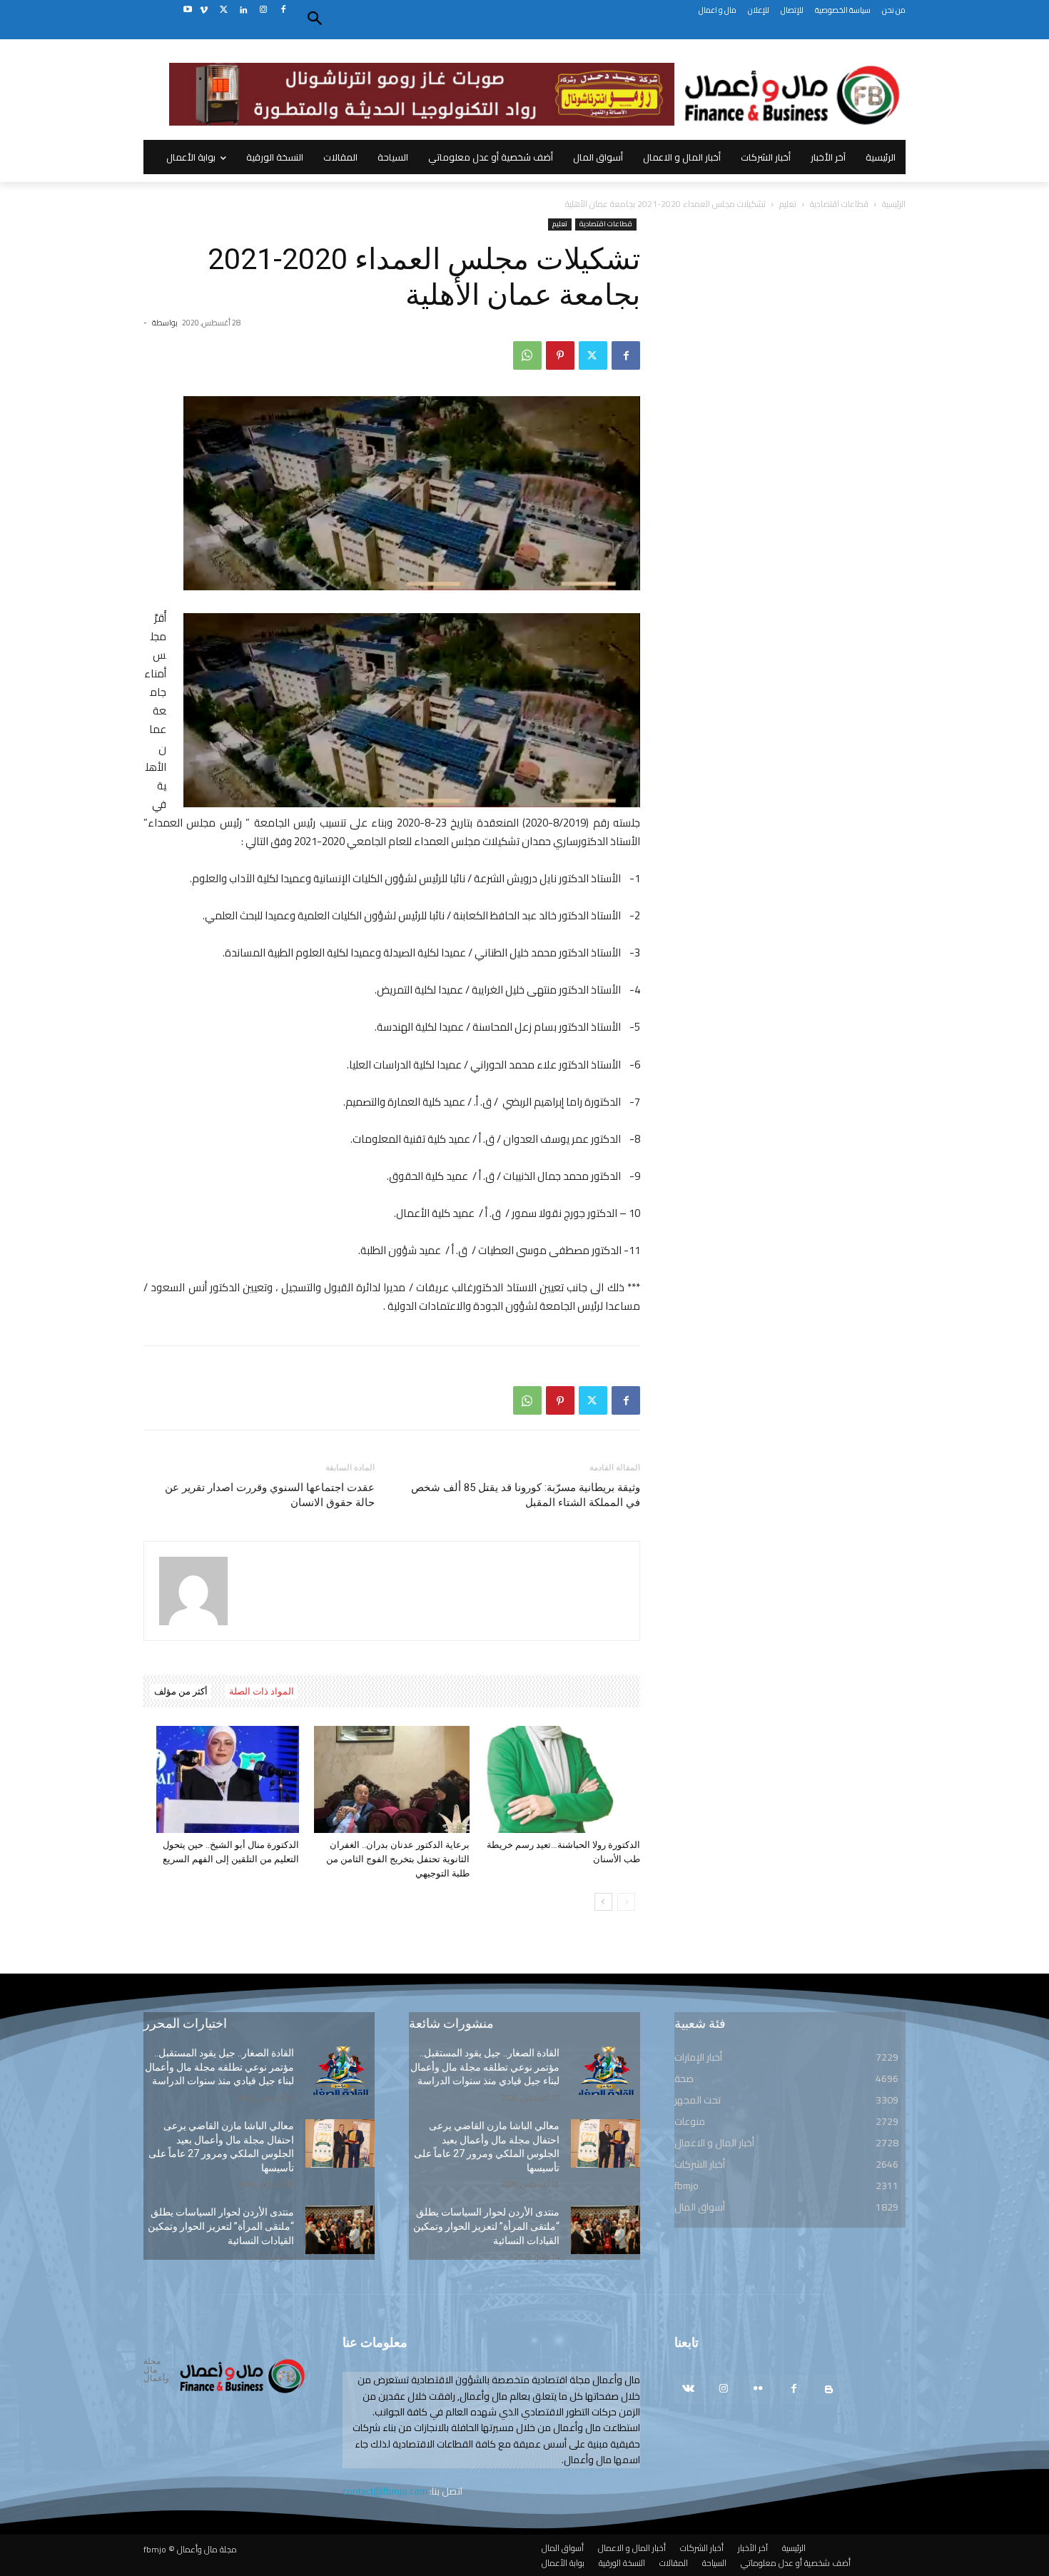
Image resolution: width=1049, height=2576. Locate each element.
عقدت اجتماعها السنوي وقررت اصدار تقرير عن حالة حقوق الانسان (270, 1495)
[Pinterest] (560, 355)
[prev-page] (626, 1902)
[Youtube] (187, 10)
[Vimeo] (204, 10)
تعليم (788, 204)
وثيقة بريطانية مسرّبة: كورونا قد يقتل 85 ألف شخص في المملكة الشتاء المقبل (526, 1495)
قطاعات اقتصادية (839, 204)
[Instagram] (263, 10)
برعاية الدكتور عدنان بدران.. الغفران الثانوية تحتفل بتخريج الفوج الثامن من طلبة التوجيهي (398, 1859)
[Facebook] (283, 10)
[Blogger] (829, 2389)
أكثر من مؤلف (181, 1691)
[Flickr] (758, 2389)
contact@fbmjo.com (385, 2491)
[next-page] (603, 1902)
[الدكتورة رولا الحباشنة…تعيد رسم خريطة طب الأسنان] (562, 1779)
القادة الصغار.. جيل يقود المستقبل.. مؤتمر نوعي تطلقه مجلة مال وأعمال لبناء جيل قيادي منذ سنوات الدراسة (219, 2067)
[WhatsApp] (527, 355)
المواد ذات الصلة (262, 1691)
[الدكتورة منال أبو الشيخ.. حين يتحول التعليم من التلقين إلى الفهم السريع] (221, 1779)
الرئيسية (894, 204)
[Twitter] (224, 10)
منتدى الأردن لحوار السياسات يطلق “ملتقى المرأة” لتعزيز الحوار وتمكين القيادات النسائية (221, 2226)
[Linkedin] (244, 10)
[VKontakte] (688, 2389)
